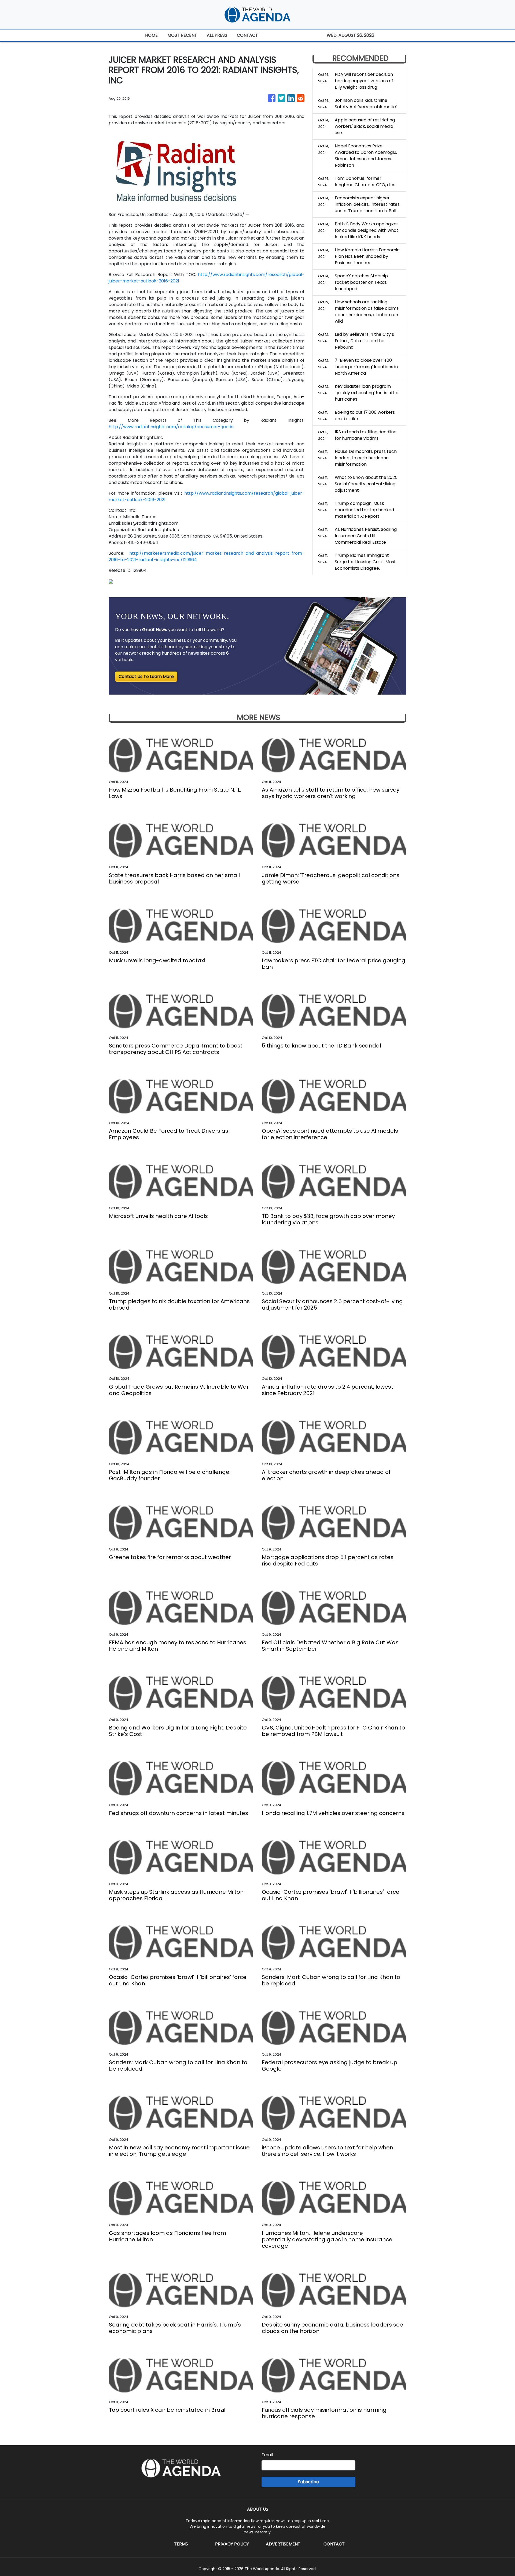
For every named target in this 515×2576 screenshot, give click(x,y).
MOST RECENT (182, 35)
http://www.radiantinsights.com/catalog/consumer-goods (171, 427)
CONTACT (247, 35)
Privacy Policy (232, 2544)
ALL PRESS (217, 35)
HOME (151, 35)
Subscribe (308, 2482)
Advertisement (283, 2544)
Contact (334, 2544)
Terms (181, 2544)
